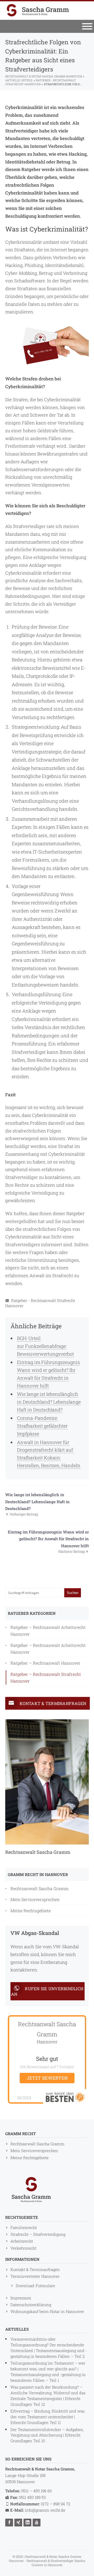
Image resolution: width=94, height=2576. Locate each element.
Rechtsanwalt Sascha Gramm (39, 1888)
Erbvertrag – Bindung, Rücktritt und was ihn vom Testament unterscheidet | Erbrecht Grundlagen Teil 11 (48, 2417)
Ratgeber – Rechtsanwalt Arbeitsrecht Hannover (48, 1631)
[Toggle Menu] (87, 26)
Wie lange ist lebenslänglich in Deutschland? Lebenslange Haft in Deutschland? (49, 1402)
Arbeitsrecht (22, 2241)
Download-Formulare (35, 2286)
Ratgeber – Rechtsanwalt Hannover (45, 1663)
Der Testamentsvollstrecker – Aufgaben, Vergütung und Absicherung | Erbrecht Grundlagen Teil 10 (47, 2435)
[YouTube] (37, 2522)
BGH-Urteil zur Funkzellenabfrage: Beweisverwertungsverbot (45, 1346)
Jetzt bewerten (47, 2078)
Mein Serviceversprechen (35, 1899)
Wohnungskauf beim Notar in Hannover (47, 2311)
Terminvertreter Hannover (35, 2276)
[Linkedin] (28, 2522)
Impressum (21, 2298)
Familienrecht (24, 2227)
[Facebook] (10, 2522)
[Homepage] (38, 10)
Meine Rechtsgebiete (31, 1911)
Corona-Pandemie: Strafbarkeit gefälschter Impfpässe (42, 1426)
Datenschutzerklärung (31, 2305)
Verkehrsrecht (23, 2248)
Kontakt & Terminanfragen (35, 2269)
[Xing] (19, 2522)
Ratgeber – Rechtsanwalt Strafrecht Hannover (46, 1677)
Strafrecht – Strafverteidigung (38, 2234)
